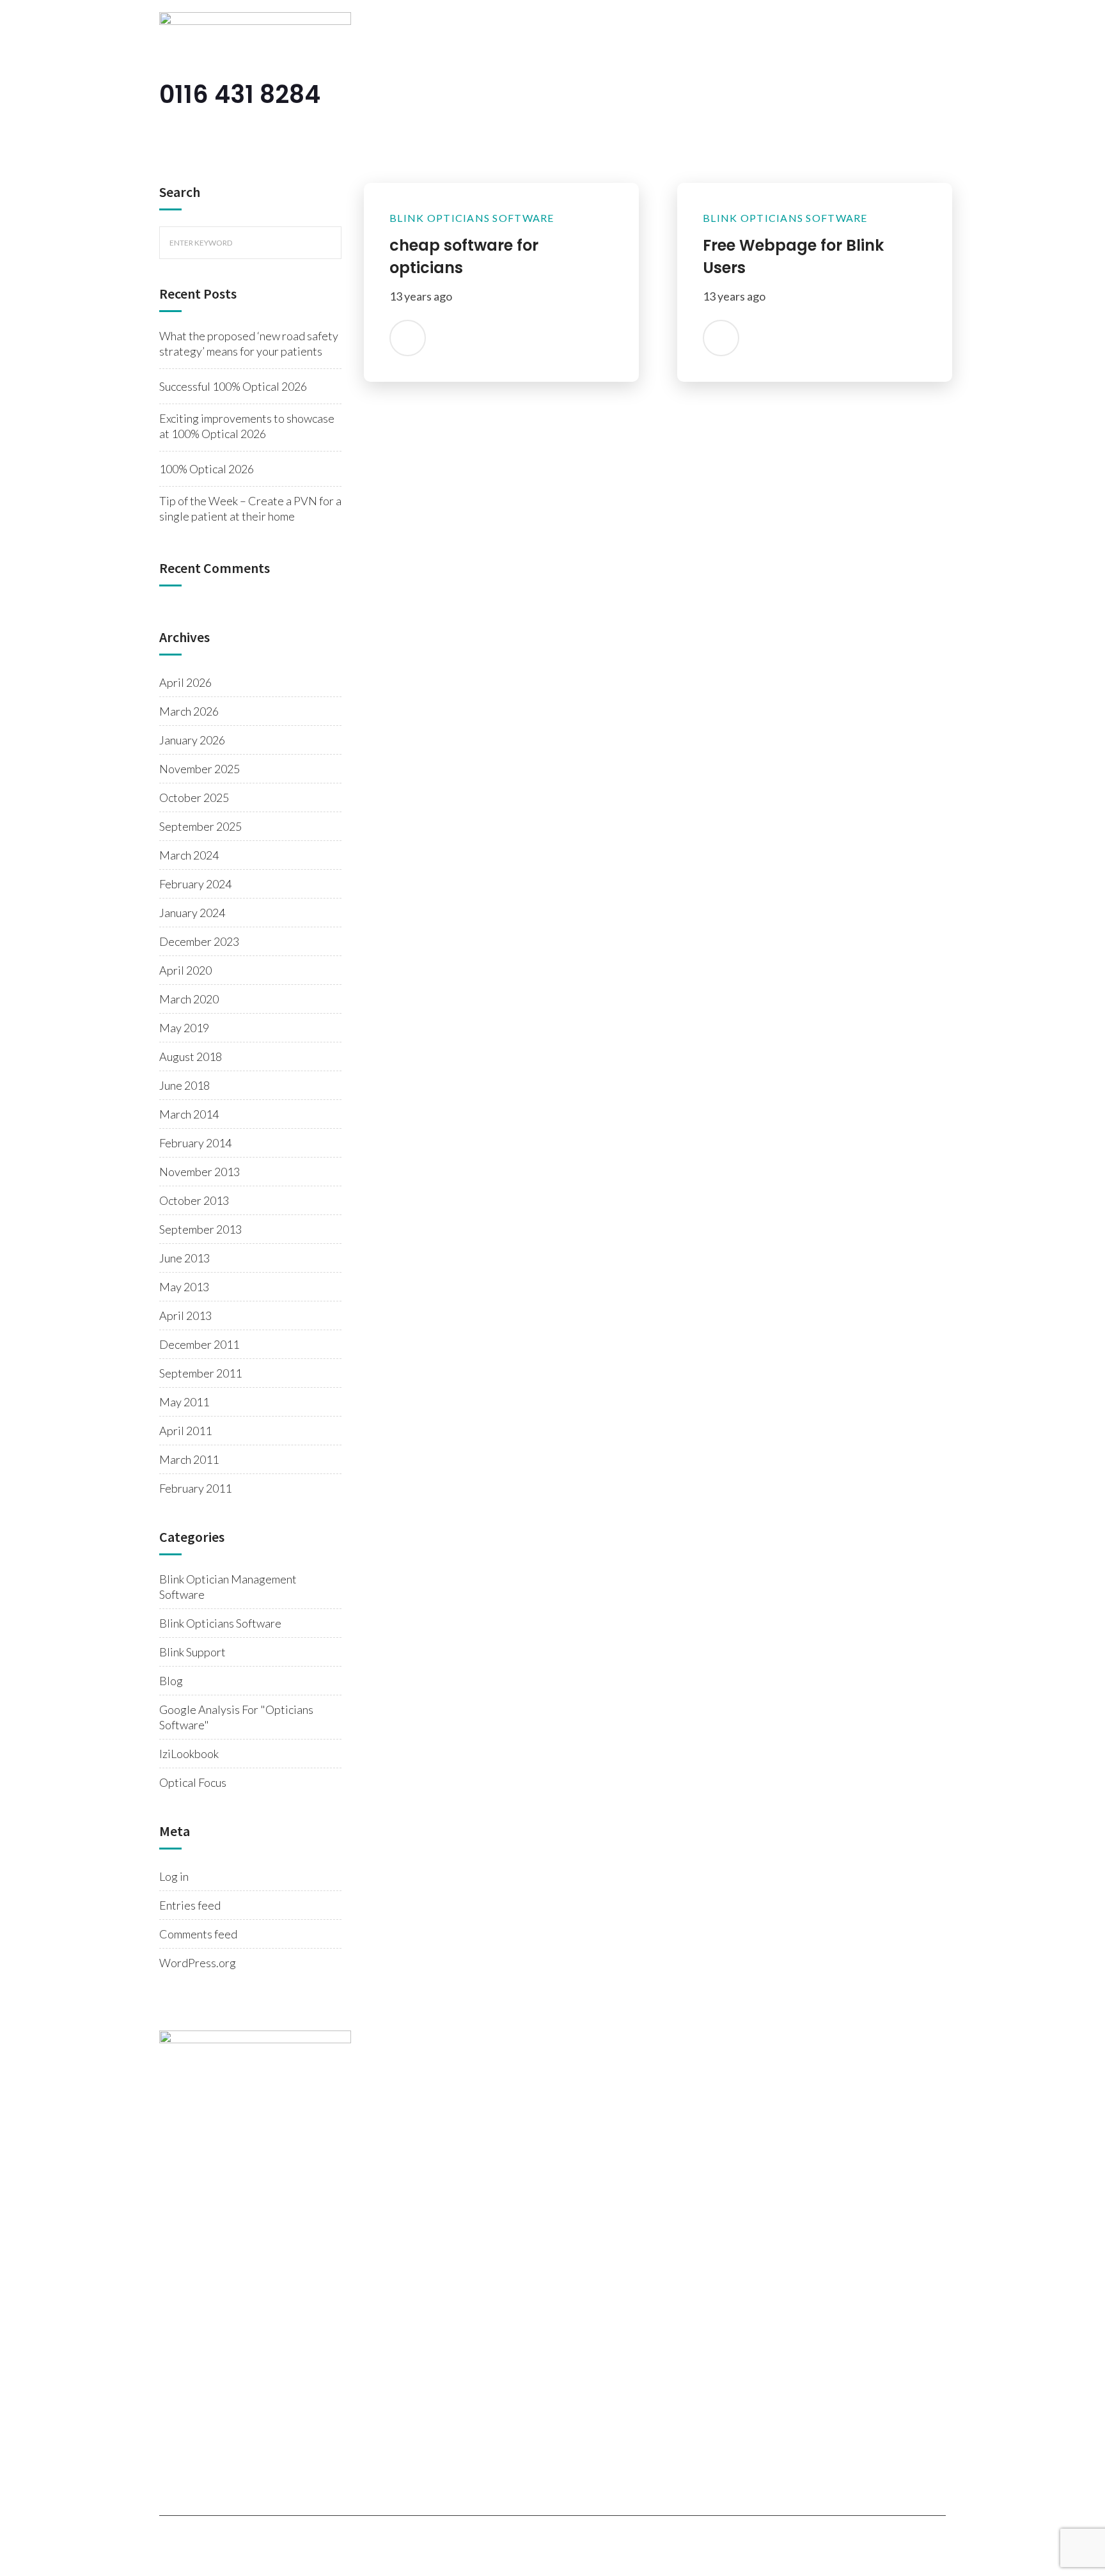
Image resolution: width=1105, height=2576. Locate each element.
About (556, 96)
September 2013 (200, 1229)
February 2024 (195, 884)
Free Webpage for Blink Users (793, 256)
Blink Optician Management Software (228, 1587)
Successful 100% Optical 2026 (233, 386)
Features (618, 96)
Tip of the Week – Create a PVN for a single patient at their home (250, 508)
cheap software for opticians (464, 256)
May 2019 (184, 1028)
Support (685, 96)
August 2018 (191, 1056)
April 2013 (185, 1315)
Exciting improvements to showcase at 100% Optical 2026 (247, 426)
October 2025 (194, 797)
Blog (844, 96)
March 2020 (189, 999)
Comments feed (198, 1934)
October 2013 (194, 1200)
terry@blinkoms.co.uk (245, 2137)
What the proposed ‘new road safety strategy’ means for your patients (249, 343)
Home (501, 96)
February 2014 (195, 1143)
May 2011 (184, 1402)
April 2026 (185, 682)
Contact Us (907, 96)
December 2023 (199, 941)
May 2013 (184, 1287)
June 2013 (184, 1258)
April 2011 (185, 1431)
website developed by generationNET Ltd (565, 2540)
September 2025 (200, 826)
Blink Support (192, 1652)
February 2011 (195, 1488)
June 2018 (184, 1085)
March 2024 (189, 855)
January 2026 (192, 740)
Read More (408, 335)
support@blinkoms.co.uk (214, 2202)
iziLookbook (189, 1754)
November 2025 (200, 769)
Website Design (769, 96)
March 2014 (189, 1114)
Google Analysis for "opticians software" (236, 1717)
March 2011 (189, 1459)
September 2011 (200, 1373)
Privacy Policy (418, 2540)
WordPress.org (198, 1963)
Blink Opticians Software (220, 1623)
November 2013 (200, 1172)
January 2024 (192, 913)
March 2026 (189, 711)
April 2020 (185, 970)
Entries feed (190, 1905)
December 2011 (199, 1344)
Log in (174, 1876)
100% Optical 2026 (207, 469)
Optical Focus (193, 1782)
